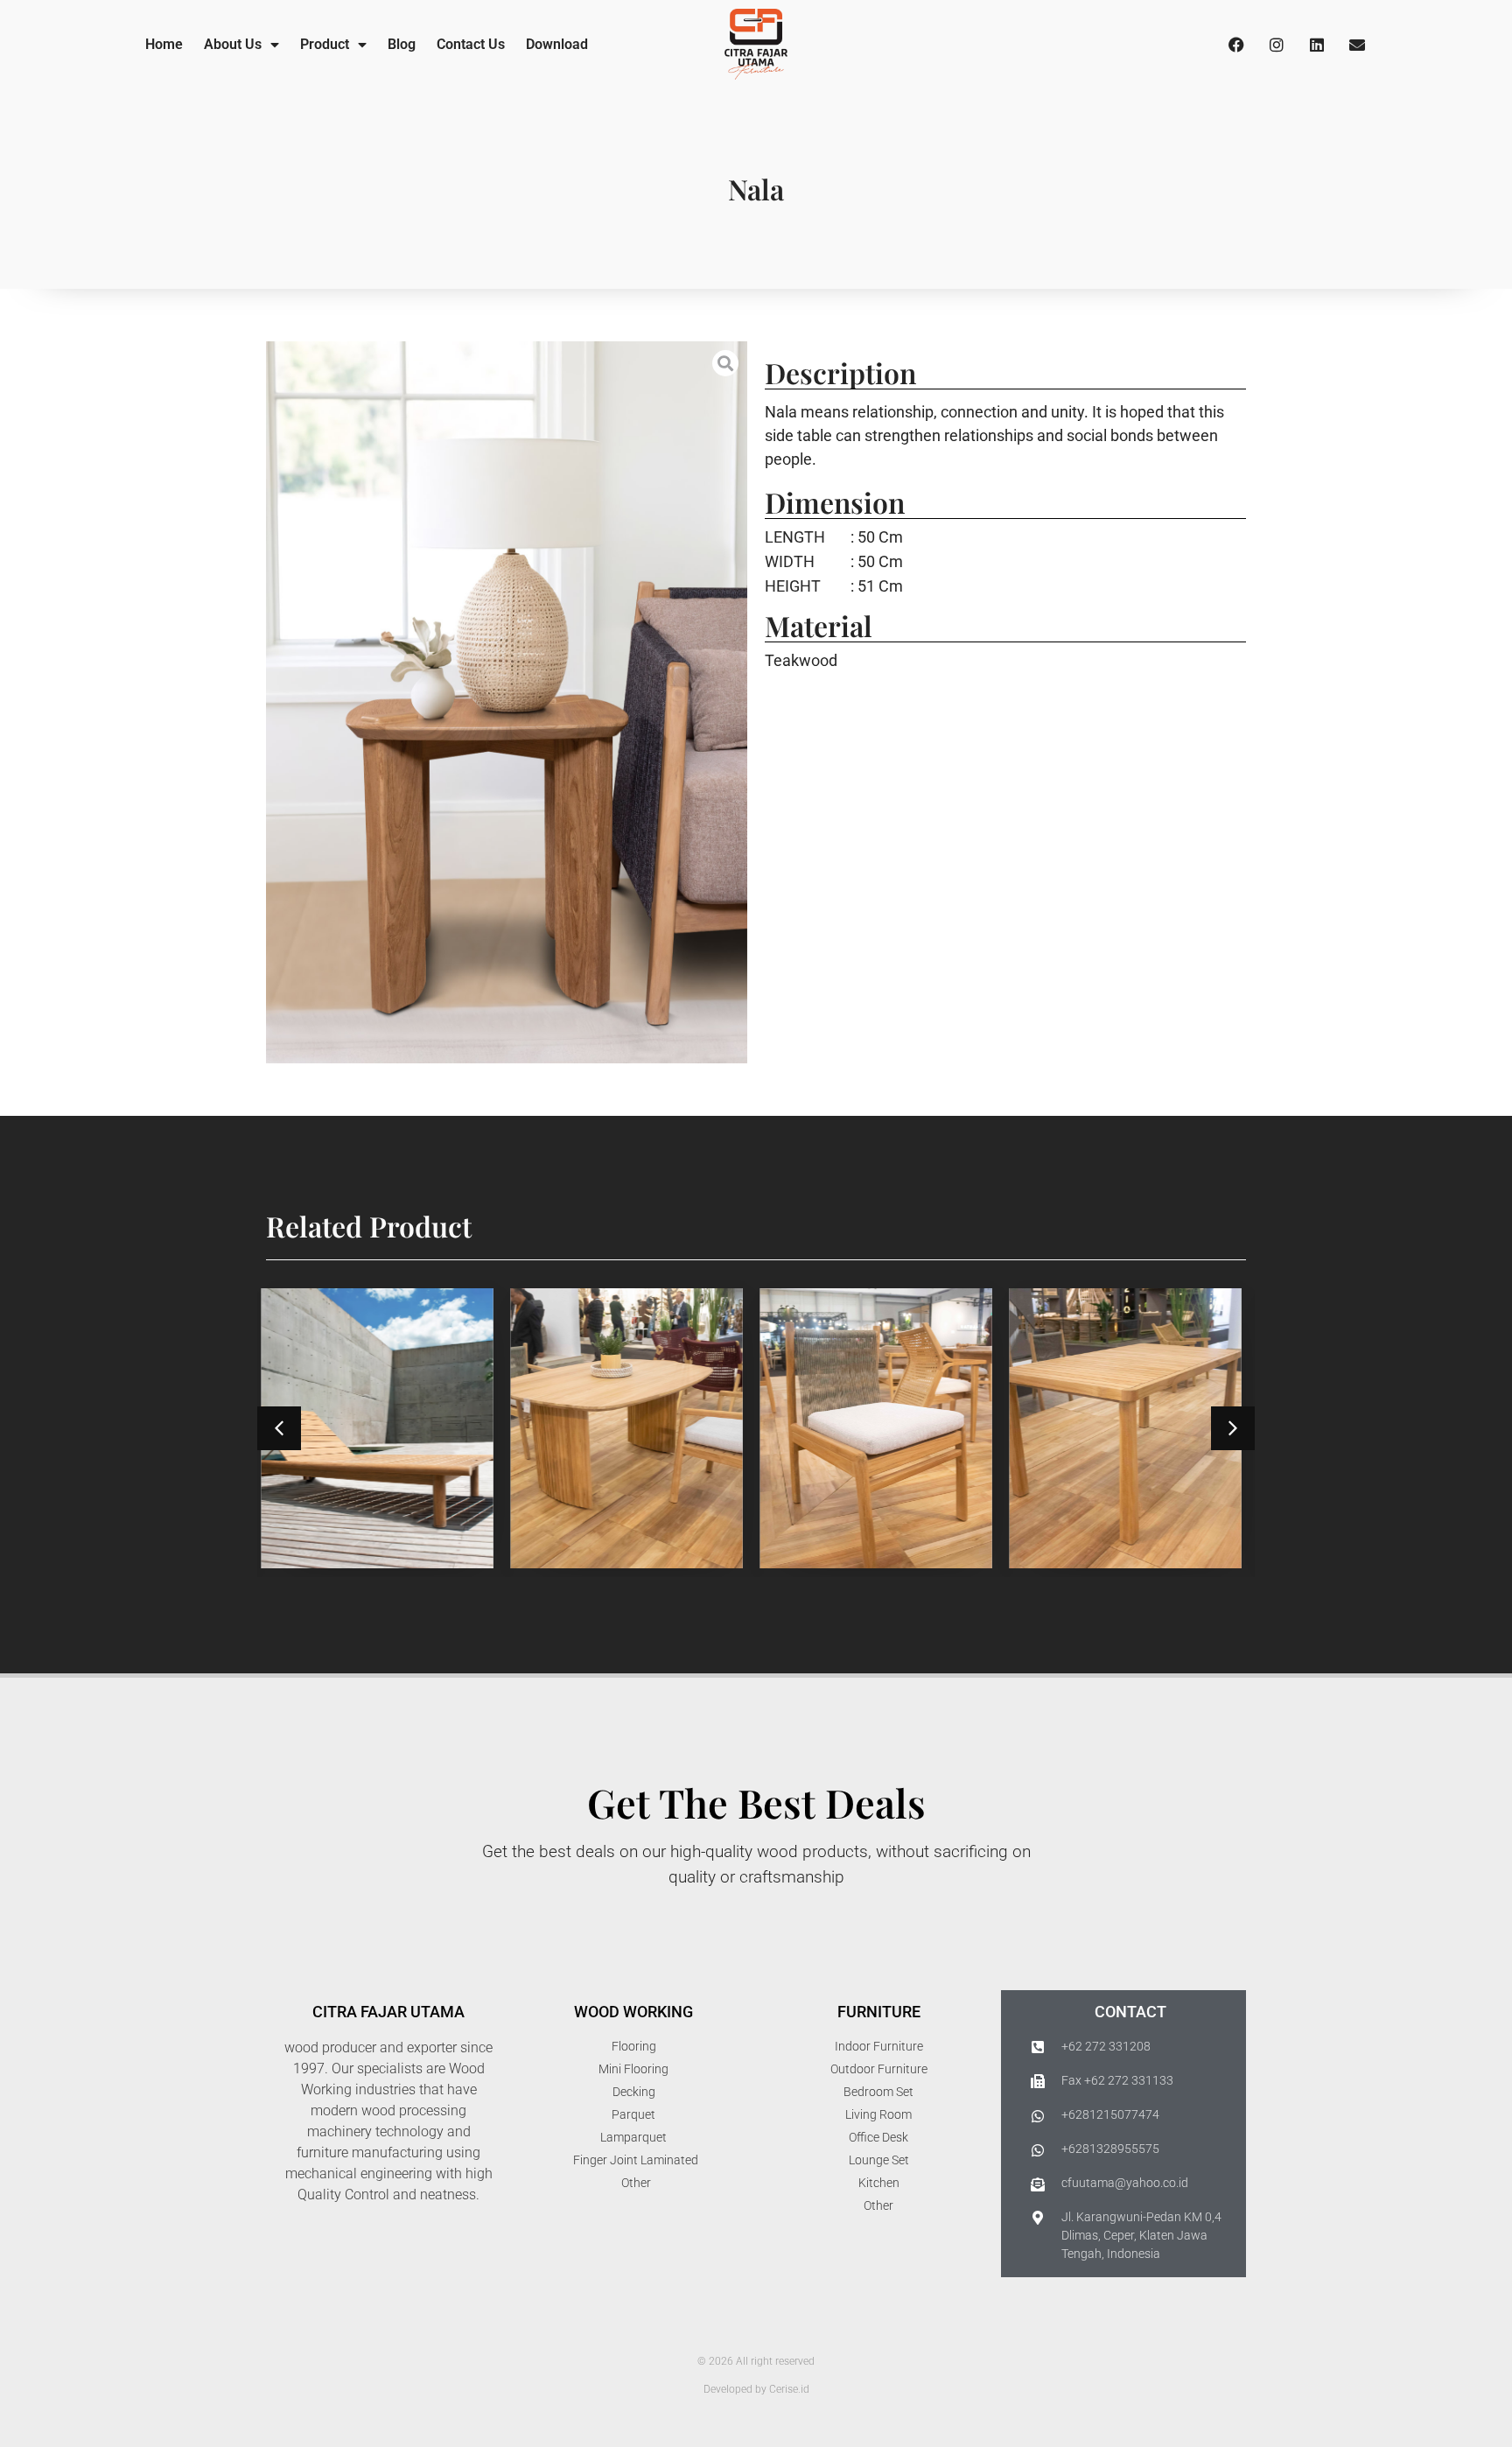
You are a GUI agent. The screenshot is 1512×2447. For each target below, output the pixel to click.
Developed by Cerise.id (756, 2389)
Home (164, 44)
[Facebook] (1236, 45)
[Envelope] (1357, 45)
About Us (233, 44)
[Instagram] (1277, 45)
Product (325, 44)
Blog (402, 44)
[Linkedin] (1317, 45)
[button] (279, 1428)
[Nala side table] (507, 702)
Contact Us (471, 44)
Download (557, 44)
